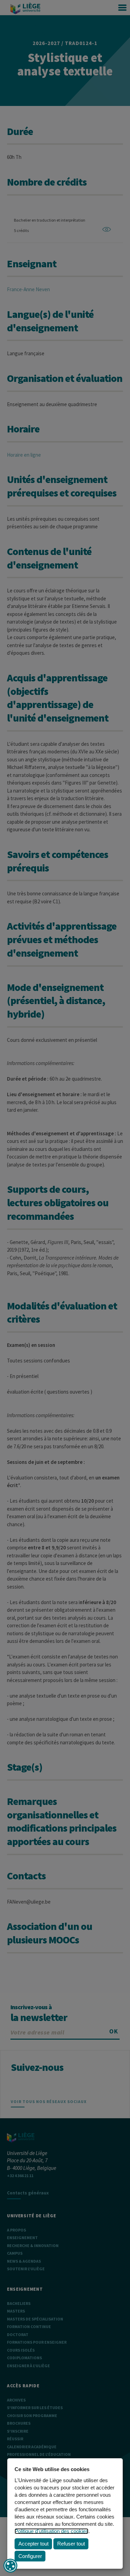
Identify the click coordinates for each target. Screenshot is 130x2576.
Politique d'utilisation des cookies (51, 2531)
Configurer (30, 2556)
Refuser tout (71, 2544)
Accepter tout (33, 2544)
